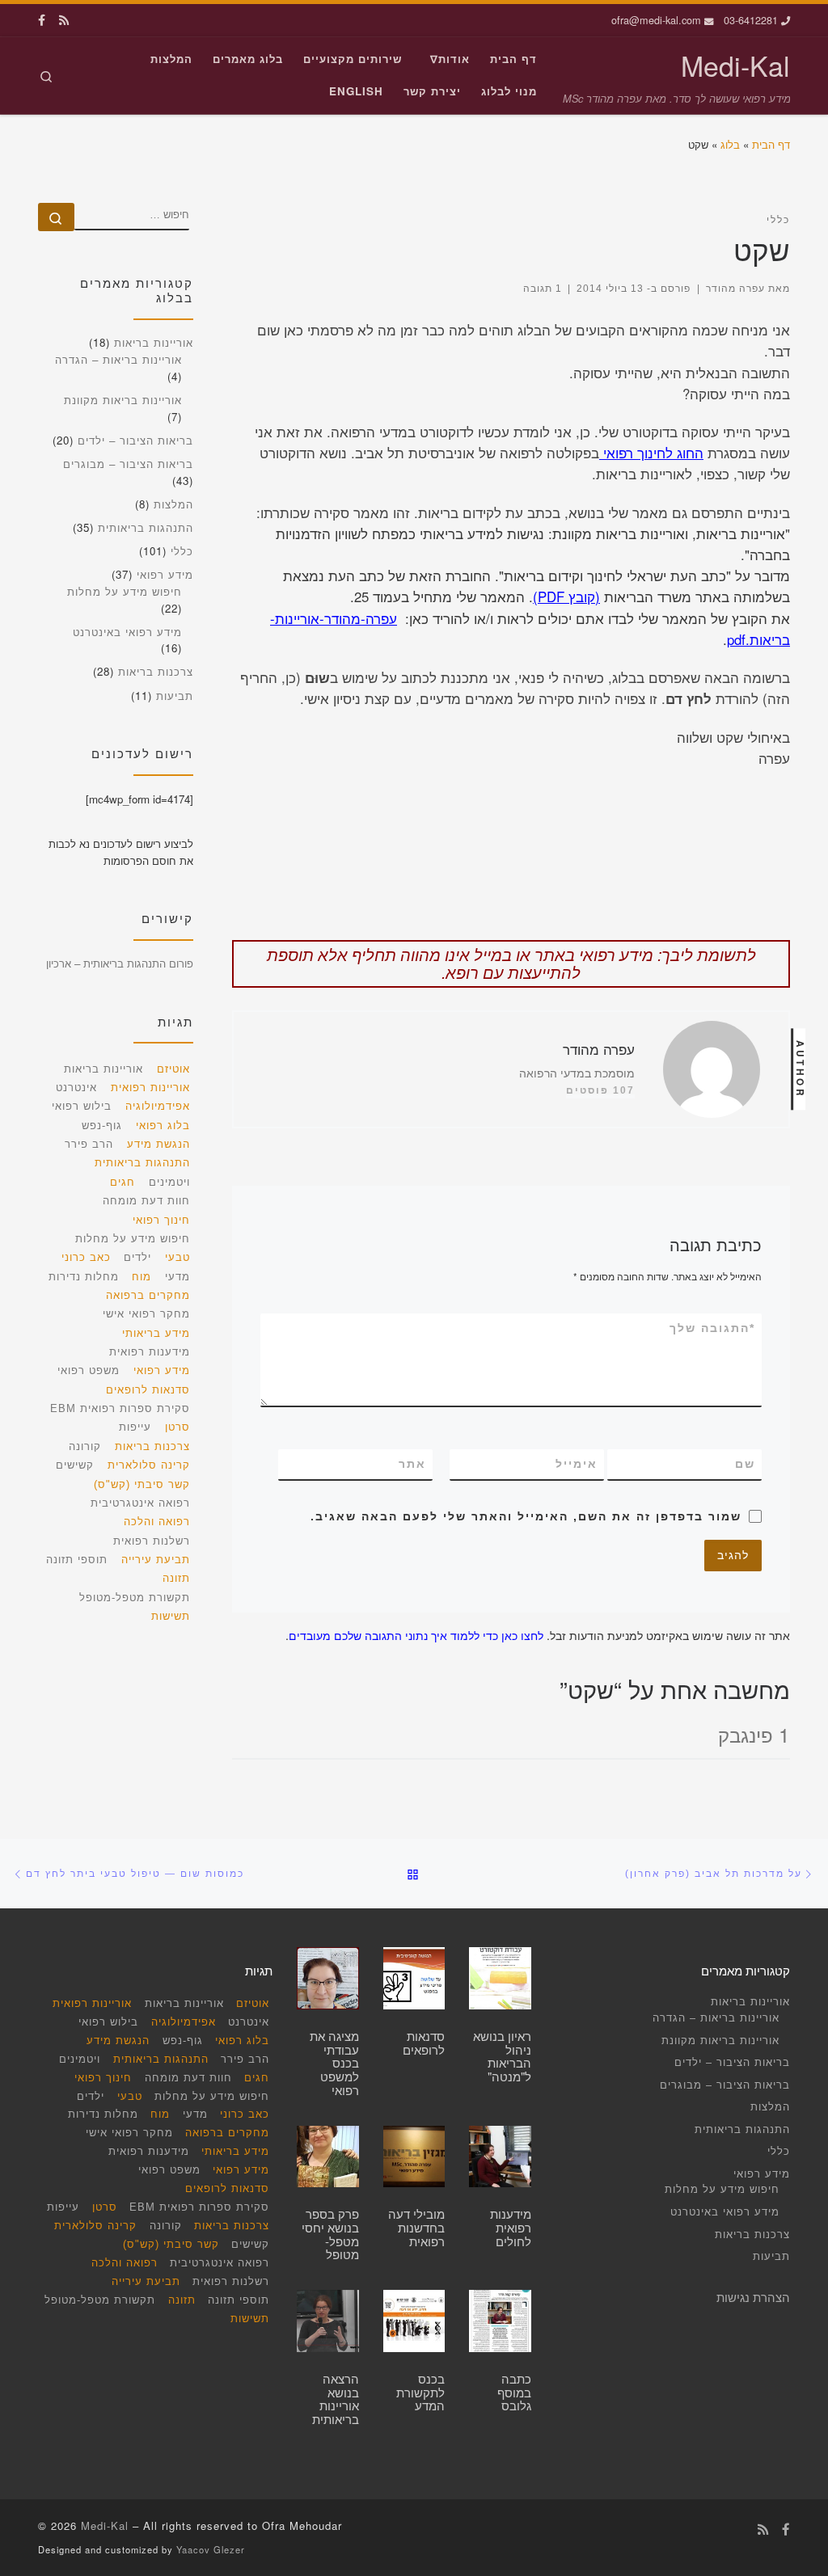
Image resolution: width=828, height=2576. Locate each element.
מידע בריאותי (156, 1333)
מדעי (177, 1277)
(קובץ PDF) (566, 597)
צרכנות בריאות (156, 671)
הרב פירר (89, 1144)
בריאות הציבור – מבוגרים (128, 464)
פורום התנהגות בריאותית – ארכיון (120, 963)
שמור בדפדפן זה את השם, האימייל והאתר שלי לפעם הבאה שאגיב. (526, 1516)
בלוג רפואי (163, 1126)
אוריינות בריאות (154, 342)
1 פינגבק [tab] (754, 1734)
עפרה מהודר (735, 288)
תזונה (176, 1578)
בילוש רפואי (82, 1106)
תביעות (175, 696)
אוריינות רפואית (150, 1088)
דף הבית (771, 144)
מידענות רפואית (150, 1352)
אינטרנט (76, 1088)
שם (745, 1464)
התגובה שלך (712, 1328)
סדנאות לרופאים (148, 1390)
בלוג (730, 144)
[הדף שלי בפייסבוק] (42, 20)
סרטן (177, 1427)
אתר (412, 1464)
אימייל (577, 1464)
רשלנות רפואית (152, 1541)
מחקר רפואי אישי (146, 1314)
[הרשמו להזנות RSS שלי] (64, 20)
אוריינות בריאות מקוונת (123, 400)
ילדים (137, 1257)
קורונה (85, 1446)
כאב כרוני (86, 1257)
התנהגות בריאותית (146, 527)
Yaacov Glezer (211, 2549)
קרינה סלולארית (149, 1465)
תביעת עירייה (156, 1560)
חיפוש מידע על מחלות (125, 591)
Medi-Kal (105, 2525)
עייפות (135, 1427)
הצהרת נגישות (753, 2297)
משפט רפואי (89, 1370)
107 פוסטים (600, 1090)
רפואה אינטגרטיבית (140, 1503)
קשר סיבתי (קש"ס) (142, 1484)
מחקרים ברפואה (148, 1295)
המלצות (173, 504)
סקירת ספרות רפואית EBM (120, 1408)
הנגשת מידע (158, 1144)
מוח (142, 1277)
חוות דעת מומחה (146, 1201)
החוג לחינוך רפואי (651, 453)
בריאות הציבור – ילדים (135, 440)
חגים (123, 1182)
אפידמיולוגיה (158, 1106)
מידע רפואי (165, 574)
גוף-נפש (102, 1126)
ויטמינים (169, 1182)
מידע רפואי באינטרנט (127, 632)
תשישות (171, 1616)
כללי (182, 551)
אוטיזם (173, 1069)
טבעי (177, 1257)
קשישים (75, 1465)
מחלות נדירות (84, 1277)
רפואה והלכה (157, 1522)
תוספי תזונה (77, 1560)
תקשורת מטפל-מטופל (135, 1598)
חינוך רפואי (161, 1220)
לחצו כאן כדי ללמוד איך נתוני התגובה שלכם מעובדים (416, 1635)
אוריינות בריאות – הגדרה (118, 359)
